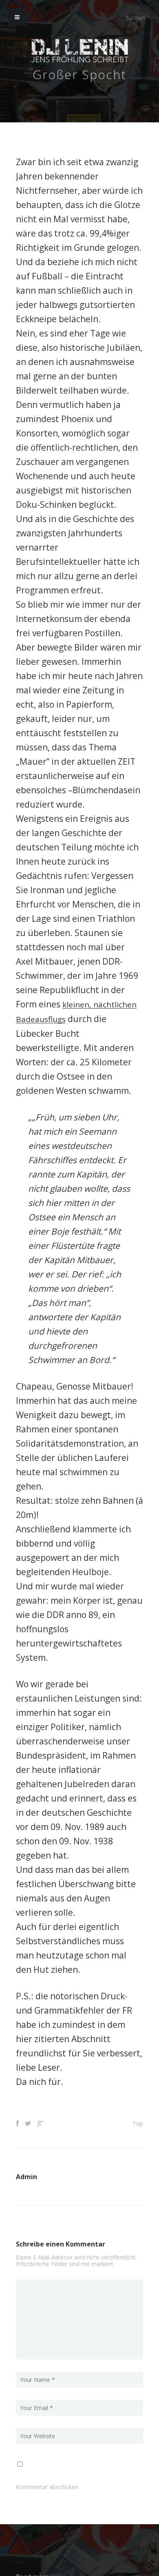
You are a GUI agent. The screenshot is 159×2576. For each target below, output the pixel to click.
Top (138, 2123)
